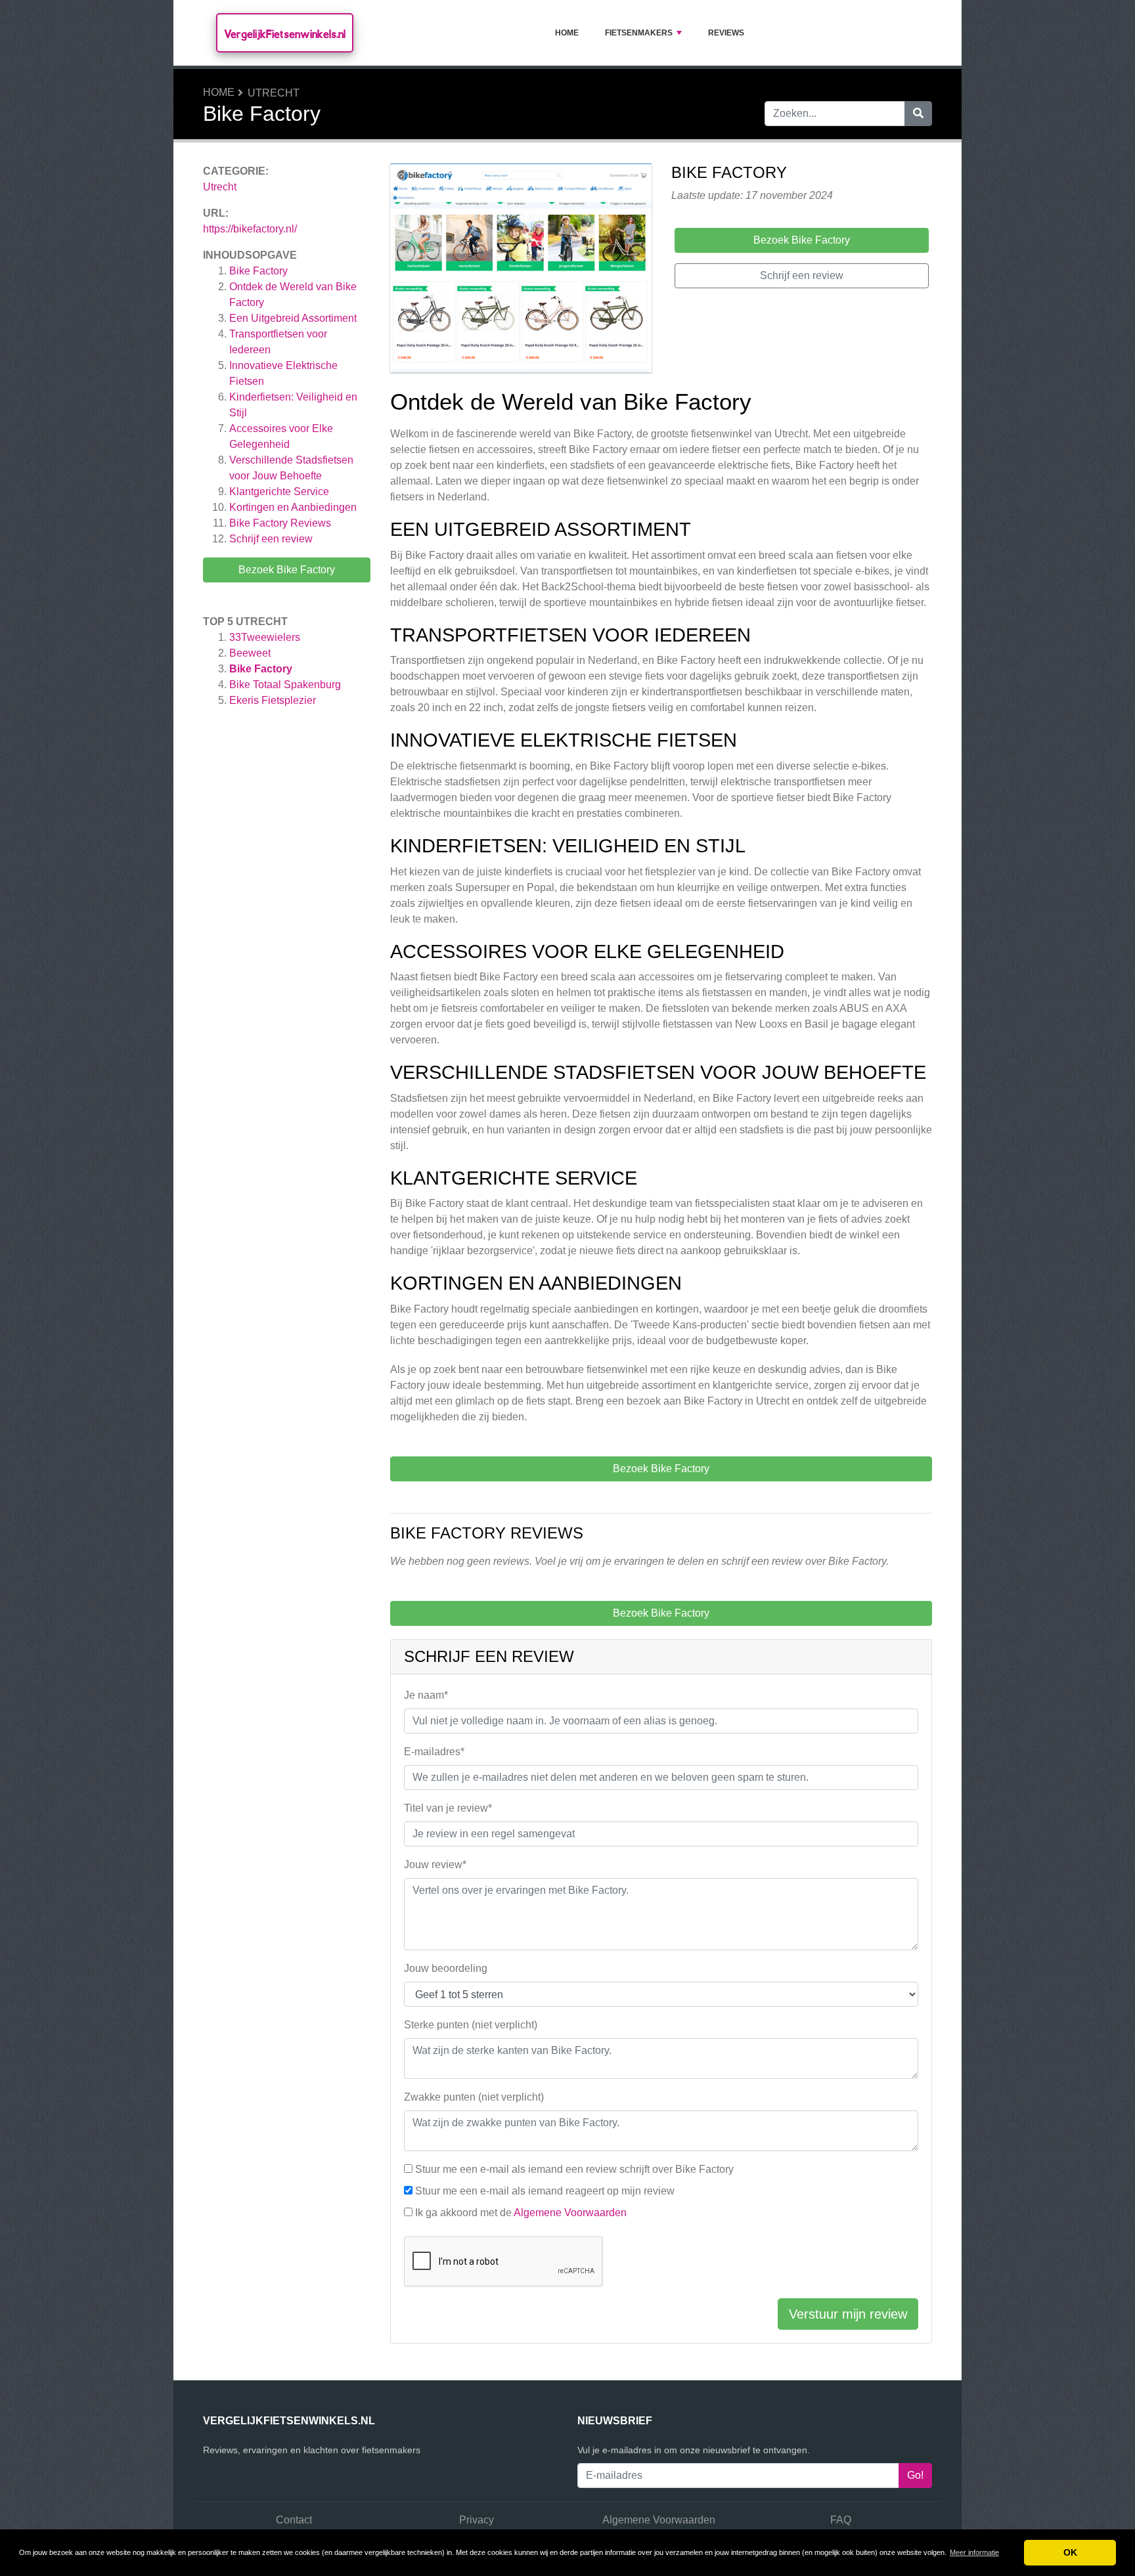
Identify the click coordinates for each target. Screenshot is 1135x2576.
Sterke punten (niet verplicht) (471, 2025)
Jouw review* (435, 1865)
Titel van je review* (448, 1808)
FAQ (841, 2520)
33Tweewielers (265, 637)
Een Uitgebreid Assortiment (293, 318)
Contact (294, 2520)
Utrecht (274, 93)
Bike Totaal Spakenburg (285, 685)
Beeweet (250, 653)
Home (567, 33)
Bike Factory (258, 271)
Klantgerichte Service (279, 491)
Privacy (477, 2520)
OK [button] (1070, 2552)
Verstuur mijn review (848, 2314)
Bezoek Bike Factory (287, 570)
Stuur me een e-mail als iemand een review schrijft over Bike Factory (574, 2169)
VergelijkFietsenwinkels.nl (285, 34)
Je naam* (426, 1695)
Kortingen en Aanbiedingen (293, 507)
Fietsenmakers (639, 33)
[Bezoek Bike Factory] (521, 270)
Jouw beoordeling (446, 1968)
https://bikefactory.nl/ (250, 229)
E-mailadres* (434, 1752)
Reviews (726, 33)
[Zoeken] (918, 114)
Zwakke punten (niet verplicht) (474, 2097)
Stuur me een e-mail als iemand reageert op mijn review (545, 2191)
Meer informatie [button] (974, 2552)
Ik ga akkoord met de (521, 2213)
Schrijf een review (271, 539)
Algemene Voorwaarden (570, 2213)
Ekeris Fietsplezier (273, 700)
